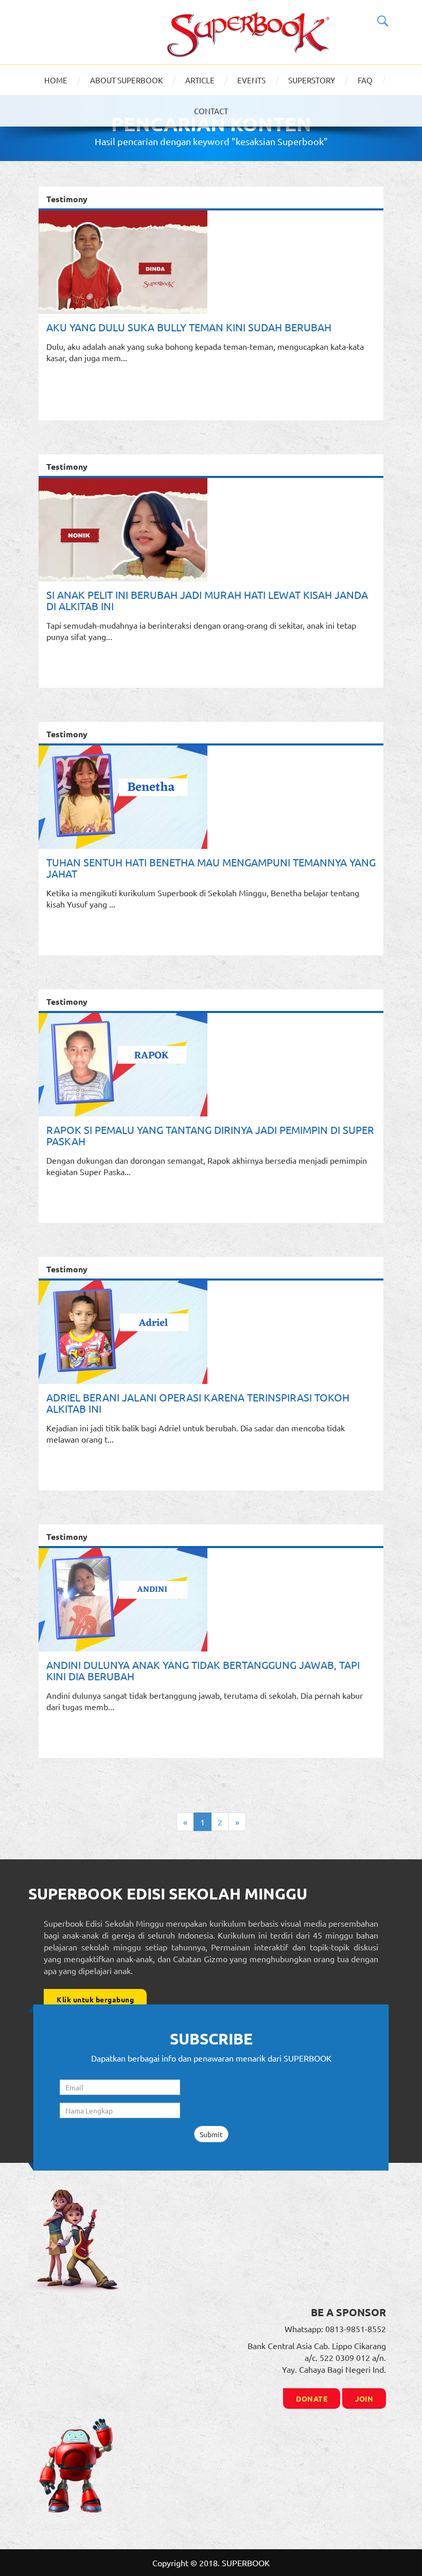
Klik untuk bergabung (95, 1999)
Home (56, 80)
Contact (211, 111)
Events (251, 80)
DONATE (312, 2399)
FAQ (365, 80)
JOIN (364, 2399)
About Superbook (126, 80)
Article (200, 80)
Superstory (312, 80)
